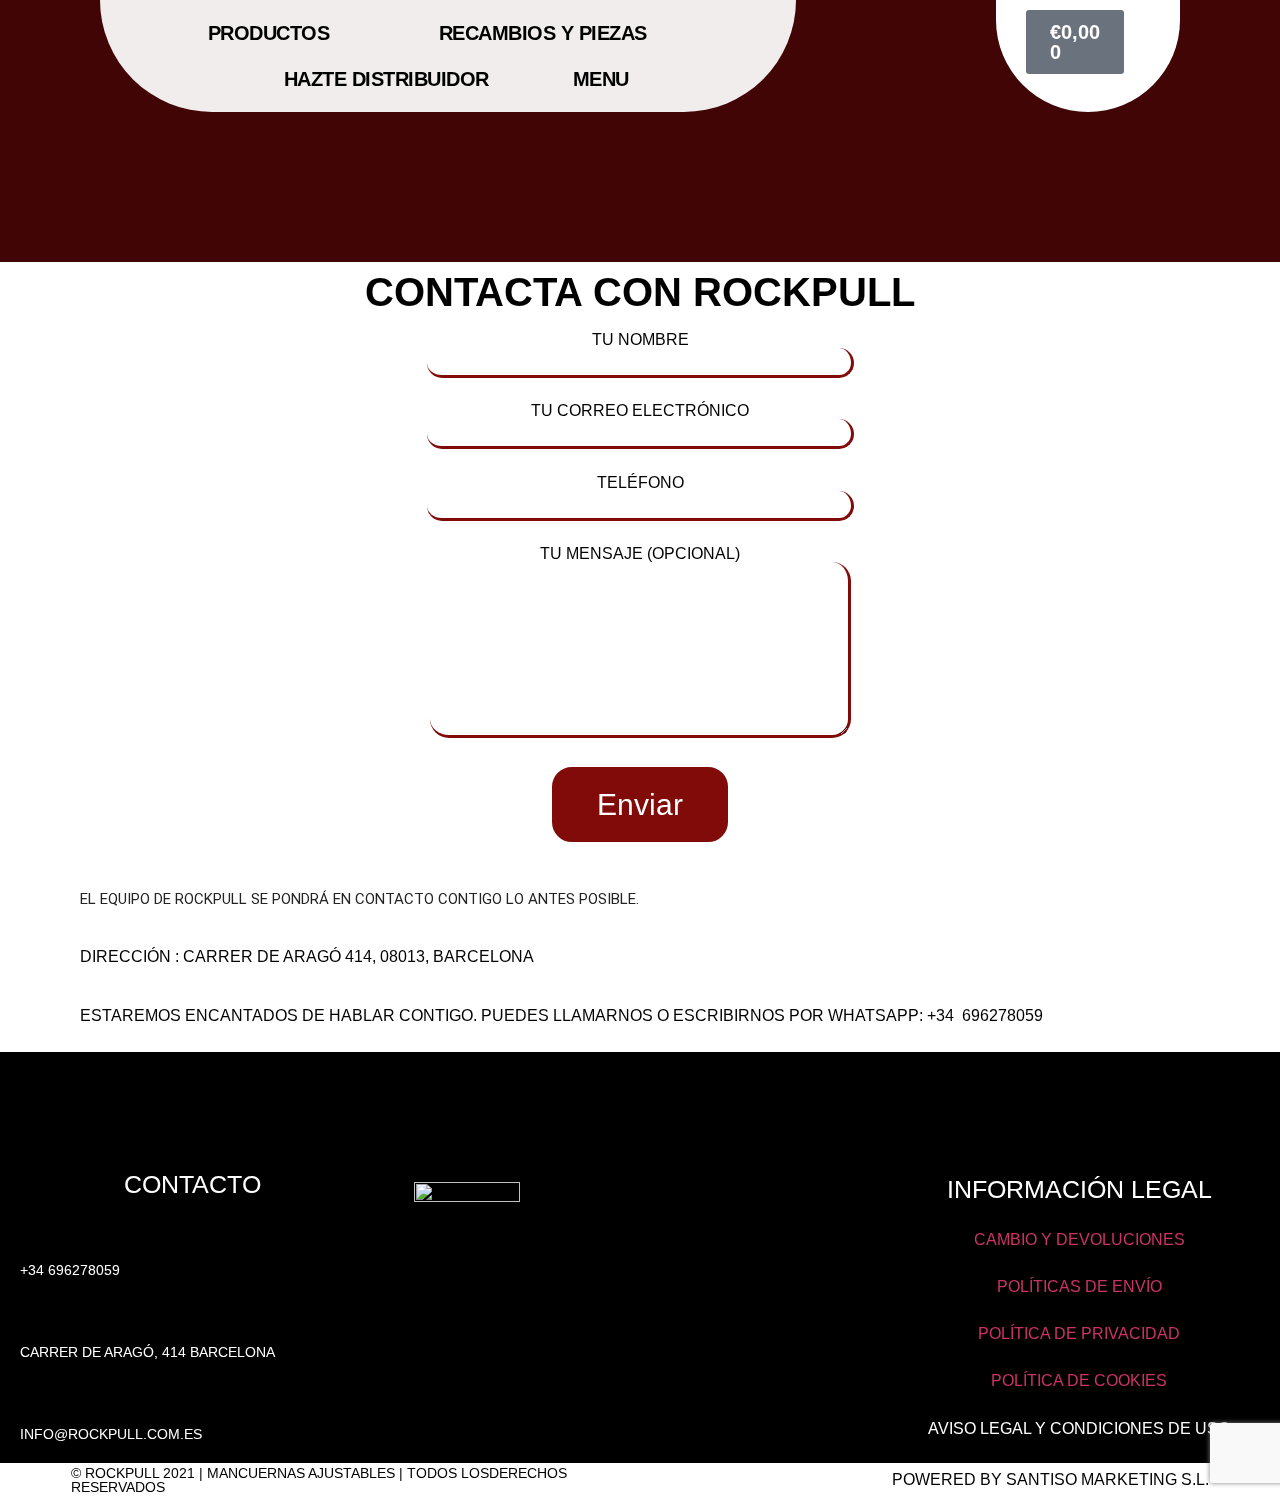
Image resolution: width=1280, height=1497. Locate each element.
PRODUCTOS (269, 33)
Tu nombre (640, 340)
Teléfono (640, 483)
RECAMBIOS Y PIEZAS (543, 33)
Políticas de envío (1079, 1286)
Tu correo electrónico (640, 411)
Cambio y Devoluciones (1079, 1239)
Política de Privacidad (1079, 1333)
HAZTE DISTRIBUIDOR (386, 79)
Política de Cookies (1079, 1380)
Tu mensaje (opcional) (640, 554)
